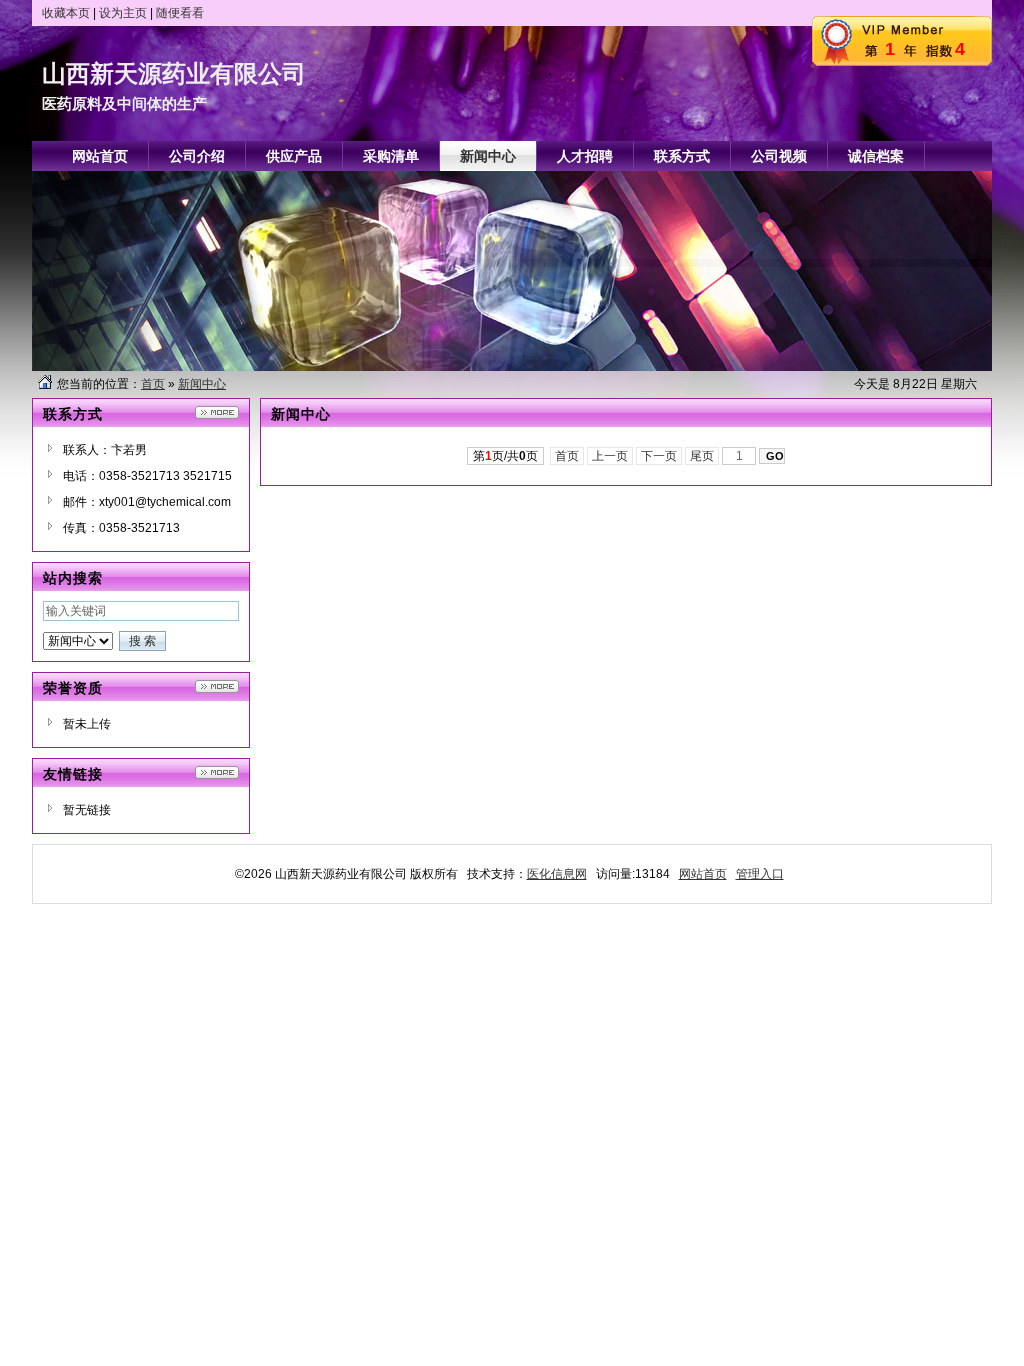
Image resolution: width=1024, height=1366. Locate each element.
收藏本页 (66, 13)
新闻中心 (202, 384)
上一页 (610, 456)
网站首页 (703, 874)
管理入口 (760, 874)
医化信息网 (557, 874)
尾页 (702, 456)
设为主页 (123, 13)
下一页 (659, 456)
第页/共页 (505, 456)
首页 (153, 384)
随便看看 (180, 13)
